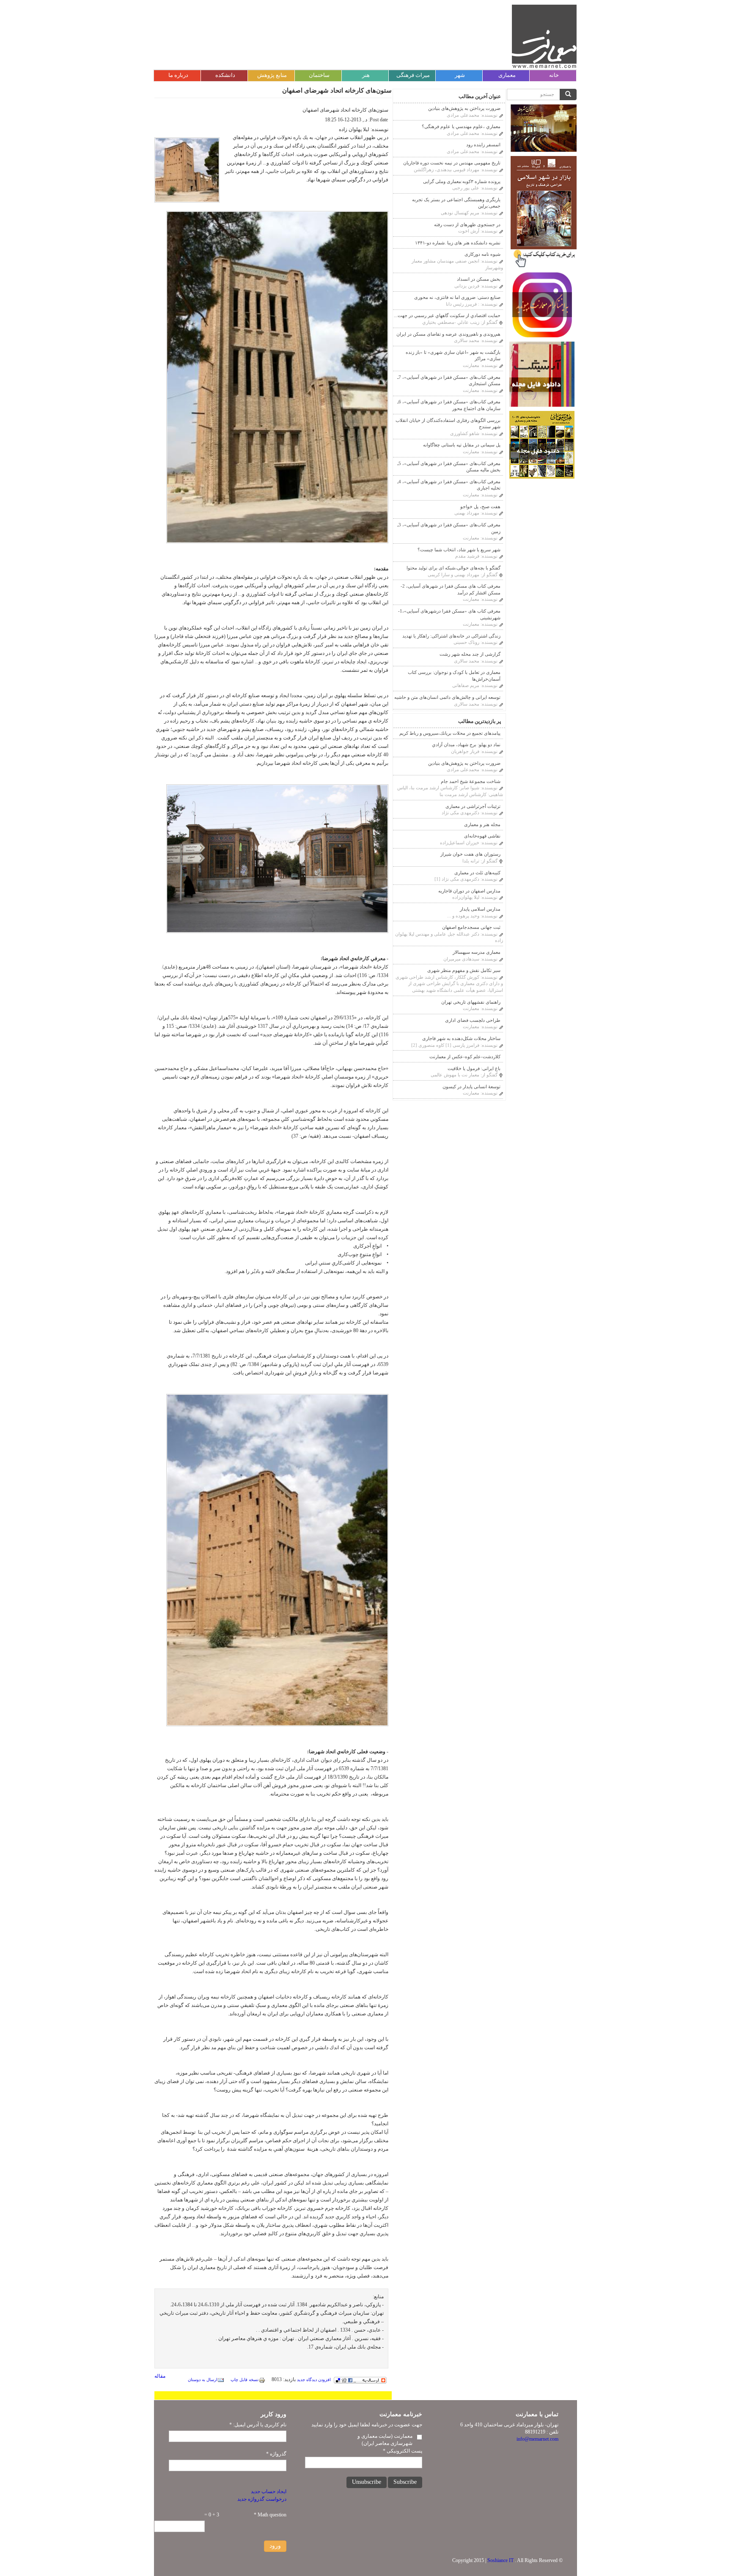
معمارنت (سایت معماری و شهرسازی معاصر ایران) (385, 2440)
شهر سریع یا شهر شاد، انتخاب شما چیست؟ (459, 550)
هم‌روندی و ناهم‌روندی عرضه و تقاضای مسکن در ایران (448, 334)
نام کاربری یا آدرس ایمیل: (258, 2425)
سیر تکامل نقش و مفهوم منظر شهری (464, 970)
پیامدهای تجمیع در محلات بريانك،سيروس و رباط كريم (450, 733)
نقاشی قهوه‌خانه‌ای (482, 836)
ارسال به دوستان (203, 2380)
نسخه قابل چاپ (245, 2380)
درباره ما (178, 75)
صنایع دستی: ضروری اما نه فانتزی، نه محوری (457, 297)
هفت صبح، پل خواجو (480, 506)
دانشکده (225, 75)
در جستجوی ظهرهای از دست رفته (467, 224)
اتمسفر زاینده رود (483, 145)
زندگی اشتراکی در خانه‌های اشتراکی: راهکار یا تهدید (451, 636)
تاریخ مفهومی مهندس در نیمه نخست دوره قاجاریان (452, 163)
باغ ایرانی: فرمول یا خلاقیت (474, 1068)
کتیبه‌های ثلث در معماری (477, 873)
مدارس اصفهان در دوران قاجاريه (469, 891)
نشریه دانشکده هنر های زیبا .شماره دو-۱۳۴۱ (458, 243)
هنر (366, 75)
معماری (507, 75)
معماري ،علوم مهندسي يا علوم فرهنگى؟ (461, 126)
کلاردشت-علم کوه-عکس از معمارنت (465, 1057)
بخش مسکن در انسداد (479, 279)
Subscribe (405, 2482)
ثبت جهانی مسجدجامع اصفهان (471, 927)
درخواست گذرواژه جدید (262, 2499)
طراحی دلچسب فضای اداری (473, 1020)
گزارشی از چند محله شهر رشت (470, 654)
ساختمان (319, 75)
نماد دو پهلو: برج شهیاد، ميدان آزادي (466, 745)
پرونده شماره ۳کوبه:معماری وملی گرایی (462, 181)
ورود (275, 2546)
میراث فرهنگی (413, 75)
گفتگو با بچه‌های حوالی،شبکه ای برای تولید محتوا (453, 568)
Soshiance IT (500, 2560)
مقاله (160, 2376)
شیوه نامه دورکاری (482, 254)
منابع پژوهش (272, 75)
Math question (270, 2515)
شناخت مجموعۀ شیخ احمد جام (471, 781)
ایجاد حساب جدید (269, 2491)
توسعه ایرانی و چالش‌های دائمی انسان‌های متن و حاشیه (447, 697)
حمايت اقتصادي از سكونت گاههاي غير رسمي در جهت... (447, 315)
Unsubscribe (367, 2482)
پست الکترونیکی (403, 2451)
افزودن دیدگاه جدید (314, 2380)
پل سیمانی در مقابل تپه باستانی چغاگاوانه (462, 445)
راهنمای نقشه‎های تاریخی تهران (471, 1002)
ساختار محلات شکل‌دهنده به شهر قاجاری (461, 1038)
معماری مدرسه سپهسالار (477, 952)
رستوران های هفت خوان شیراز (470, 854)
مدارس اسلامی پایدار (480, 909)
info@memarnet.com (537, 2439)
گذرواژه (276, 2454)
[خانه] (544, 36)
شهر (460, 75)
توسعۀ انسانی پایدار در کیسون (471, 1087)
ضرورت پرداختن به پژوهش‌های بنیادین (464, 108)
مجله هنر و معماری (482, 824)
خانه (554, 75)
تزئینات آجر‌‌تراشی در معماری (473, 806)
